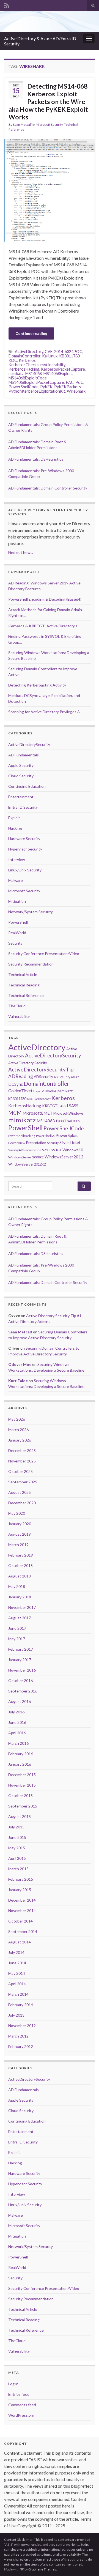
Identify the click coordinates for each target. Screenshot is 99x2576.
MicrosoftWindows (68, 1113)
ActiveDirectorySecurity (29, 744)
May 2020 (17, 1513)
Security (15, 943)
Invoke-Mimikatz (59, 1091)
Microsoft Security (49, 125)
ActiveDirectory (29, 352)
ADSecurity (43, 1077)
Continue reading (31, 333)
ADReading (21, 1076)
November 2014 (22, 1911)
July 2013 (16, 2015)
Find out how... (21, 552)
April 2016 (17, 1733)
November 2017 (22, 1607)
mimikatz (16, 374)
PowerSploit (67, 1135)
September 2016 (23, 1691)
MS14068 (34, 374)
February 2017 (21, 1649)
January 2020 (20, 1524)
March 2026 (18, 1430)
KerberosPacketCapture (63, 369)
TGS (52, 1150)
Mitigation (17, 901)
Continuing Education (27, 786)
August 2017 (20, 1618)
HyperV (38, 1091)
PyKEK (46, 387)
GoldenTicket (20, 1091)
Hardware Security (24, 839)
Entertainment (21, 797)
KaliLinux (50, 356)
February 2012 (21, 2046)
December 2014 (22, 1900)
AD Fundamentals (24, 755)
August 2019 (20, 1534)
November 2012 (22, 2026)
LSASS (73, 1106)
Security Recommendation (31, 964)
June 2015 (17, 1837)
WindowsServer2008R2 (26, 1157)
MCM (15, 1113)
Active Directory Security (28, 1063)
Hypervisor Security (25, 849)
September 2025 (23, 1482)
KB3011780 (69, 356)
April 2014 (17, 1984)
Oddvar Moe (20, 1364)
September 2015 (23, 1806)
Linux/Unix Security (25, 870)
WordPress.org (21, 2415)
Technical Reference (26, 995)
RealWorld (17, 933)
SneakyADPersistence (25, 1150)
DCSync (16, 1084)
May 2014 (17, 1973)
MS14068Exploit (58, 374)
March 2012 (18, 2036)
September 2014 (23, 1931)
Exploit (14, 818)
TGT (59, 1150)
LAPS (62, 1106)
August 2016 (20, 1701)
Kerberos (27, 360)
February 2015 (21, 1879)
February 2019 (21, 1555)
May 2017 (17, 1639)
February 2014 (21, 2005)
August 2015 (20, 1816)
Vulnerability (19, 1016)
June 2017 (17, 1628)
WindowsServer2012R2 (27, 1164)
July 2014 (16, 1952)
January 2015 (20, 1890)
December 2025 (22, 1450)
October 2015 (20, 1796)
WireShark (76, 391)
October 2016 (20, 1681)
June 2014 (17, 1963)
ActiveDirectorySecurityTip (41, 1069)
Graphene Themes (42, 2569)
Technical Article (23, 974)
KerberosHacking (24, 369)
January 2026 (20, 1440)
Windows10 (73, 1150)
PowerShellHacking (22, 1136)
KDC (13, 360)
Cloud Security (21, 776)
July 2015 (16, 1827)
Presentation (36, 1143)
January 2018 (20, 1597)
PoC (79, 382)
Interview (17, 859)
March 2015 (18, 1869)
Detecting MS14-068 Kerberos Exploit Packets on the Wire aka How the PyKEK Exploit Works (48, 102)
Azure (75, 1077)
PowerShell (18, 922)
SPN (45, 1150)
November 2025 (22, 1461)
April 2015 (17, 1858)
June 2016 (17, 1722)
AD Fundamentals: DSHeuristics (36, 459)
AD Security (62, 1077)
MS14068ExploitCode (28, 378)
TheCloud (17, 1006)
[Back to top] (87, 2564)
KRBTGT (50, 1106)
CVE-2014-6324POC (64, 352)
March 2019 (18, 1545)
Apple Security (21, 765)
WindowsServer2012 (64, 1157)
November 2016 (22, 1670)
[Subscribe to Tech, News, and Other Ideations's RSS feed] (7, 5)
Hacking (15, 828)
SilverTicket (70, 1142)
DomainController (24, 356)
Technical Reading (24, 985)
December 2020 (22, 1503)
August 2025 (20, 1492)
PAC (70, 382)
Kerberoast (42, 1099)
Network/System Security (31, 912)
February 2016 (21, 1754)
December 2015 (22, 1775)
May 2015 (17, 1848)
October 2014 (20, 1921)
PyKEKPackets (68, 387)
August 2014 (20, 1942)
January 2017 (20, 1660)
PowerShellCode (24, 387)
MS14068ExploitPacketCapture (36, 382)
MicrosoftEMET (38, 1113)
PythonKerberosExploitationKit (37, 391)
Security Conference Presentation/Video (44, 954)
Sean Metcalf (22, 125)
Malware (16, 880)
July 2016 (16, 1712)
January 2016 (20, 1764)
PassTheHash (68, 1121)
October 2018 (20, 1565)
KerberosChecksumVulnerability (37, 365)
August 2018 (20, 1576)
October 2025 (20, 1471)
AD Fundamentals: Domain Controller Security (48, 488)
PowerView (17, 1143)
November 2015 (22, 1785)
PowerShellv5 (45, 1136)
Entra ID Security (23, 807)
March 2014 (18, 1994)
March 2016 (18, 1743)
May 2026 (17, 1419)
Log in (13, 2384)
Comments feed (22, 2405)
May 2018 (17, 1586)
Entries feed (19, 2394)
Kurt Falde (18, 1381)
